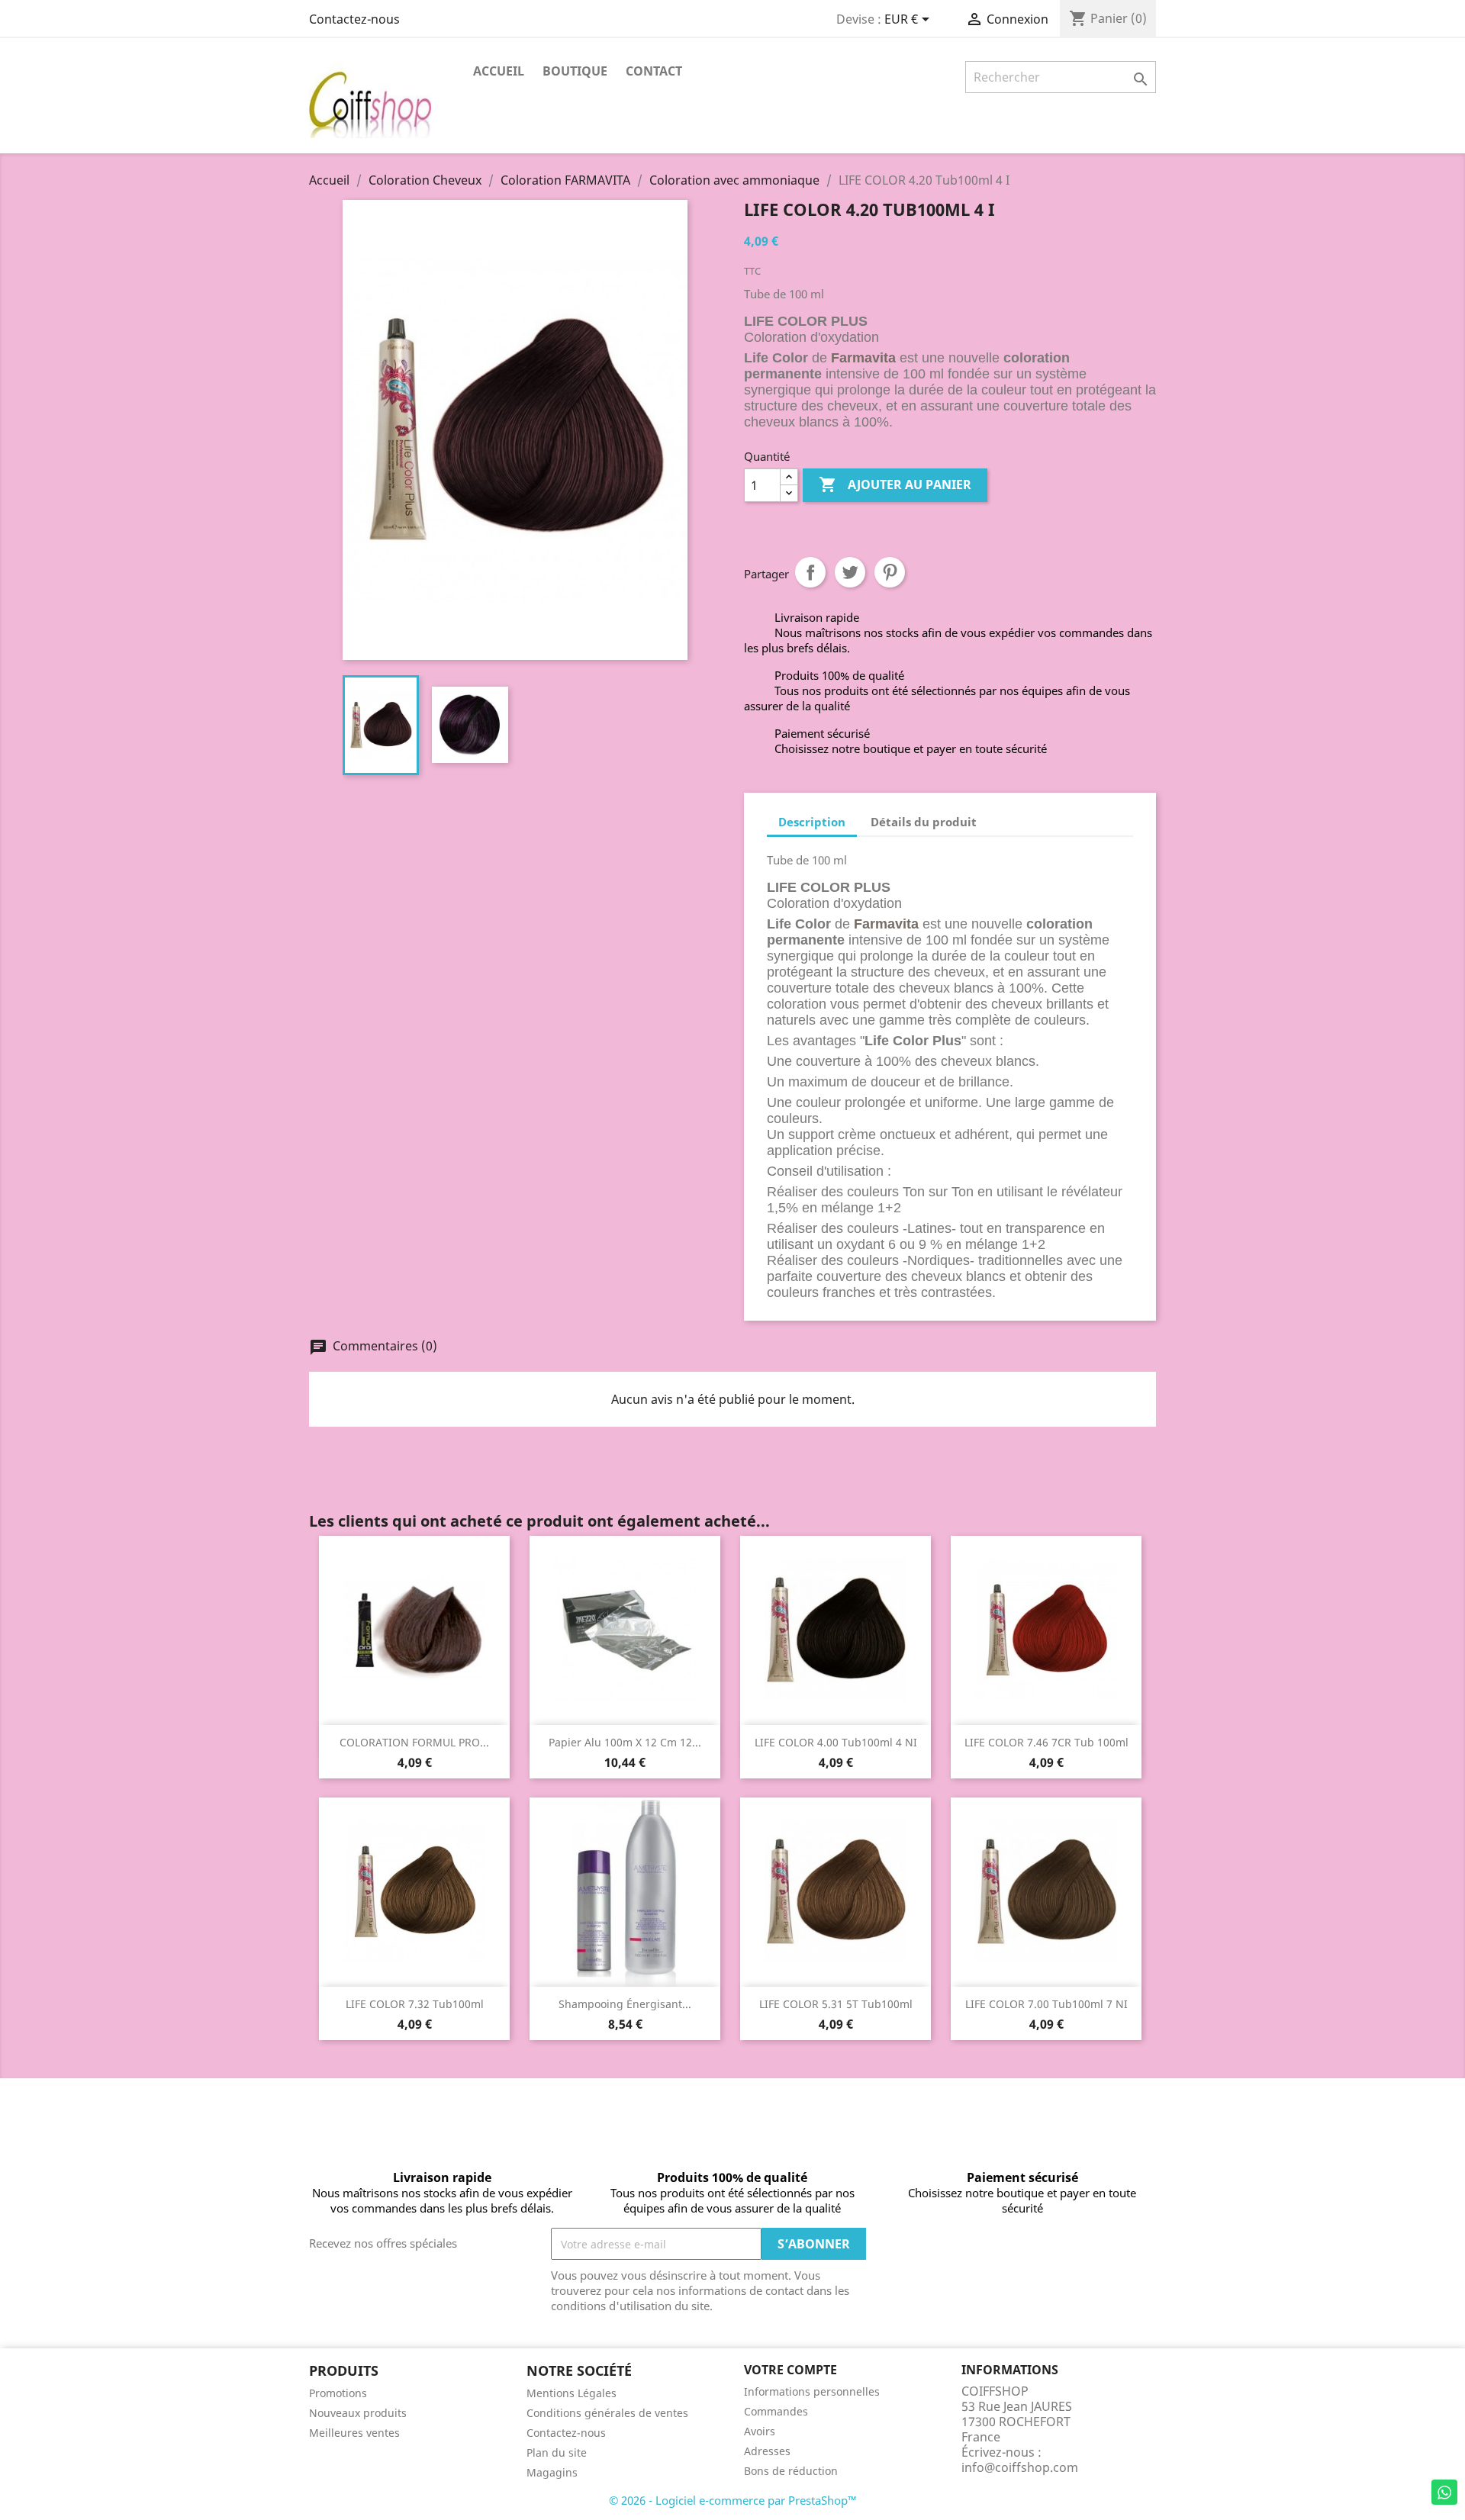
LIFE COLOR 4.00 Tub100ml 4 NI (836, 1742)
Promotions (338, 2393)
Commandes (776, 2411)
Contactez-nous (354, 19)
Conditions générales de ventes (607, 2413)
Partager (810, 572)
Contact (654, 71)
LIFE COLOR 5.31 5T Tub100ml (836, 2004)
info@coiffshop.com (1020, 2467)
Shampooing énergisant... (625, 2004)
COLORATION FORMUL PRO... (414, 1742)
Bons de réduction (791, 2471)
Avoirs (760, 2431)
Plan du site (557, 2452)
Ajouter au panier (895, 484)
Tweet (850, 572)
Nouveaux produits (358, 2413)
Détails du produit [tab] (924, 822)
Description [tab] (812, 822)
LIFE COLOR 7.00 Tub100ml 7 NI (1046, 2004)
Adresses (767, 2451)
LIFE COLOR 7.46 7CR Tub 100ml (1046, 1742)
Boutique (575, 71)
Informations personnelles (812, 2391)
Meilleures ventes (354, 2433)
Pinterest (890, 572)
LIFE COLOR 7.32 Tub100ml (415, 2004)
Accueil (499, 71)
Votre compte (790, 2370)
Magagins (552, 2472)
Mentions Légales (572, 2393)
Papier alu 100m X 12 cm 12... (625, 1742)
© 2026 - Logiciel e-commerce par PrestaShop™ (733, 2500)
